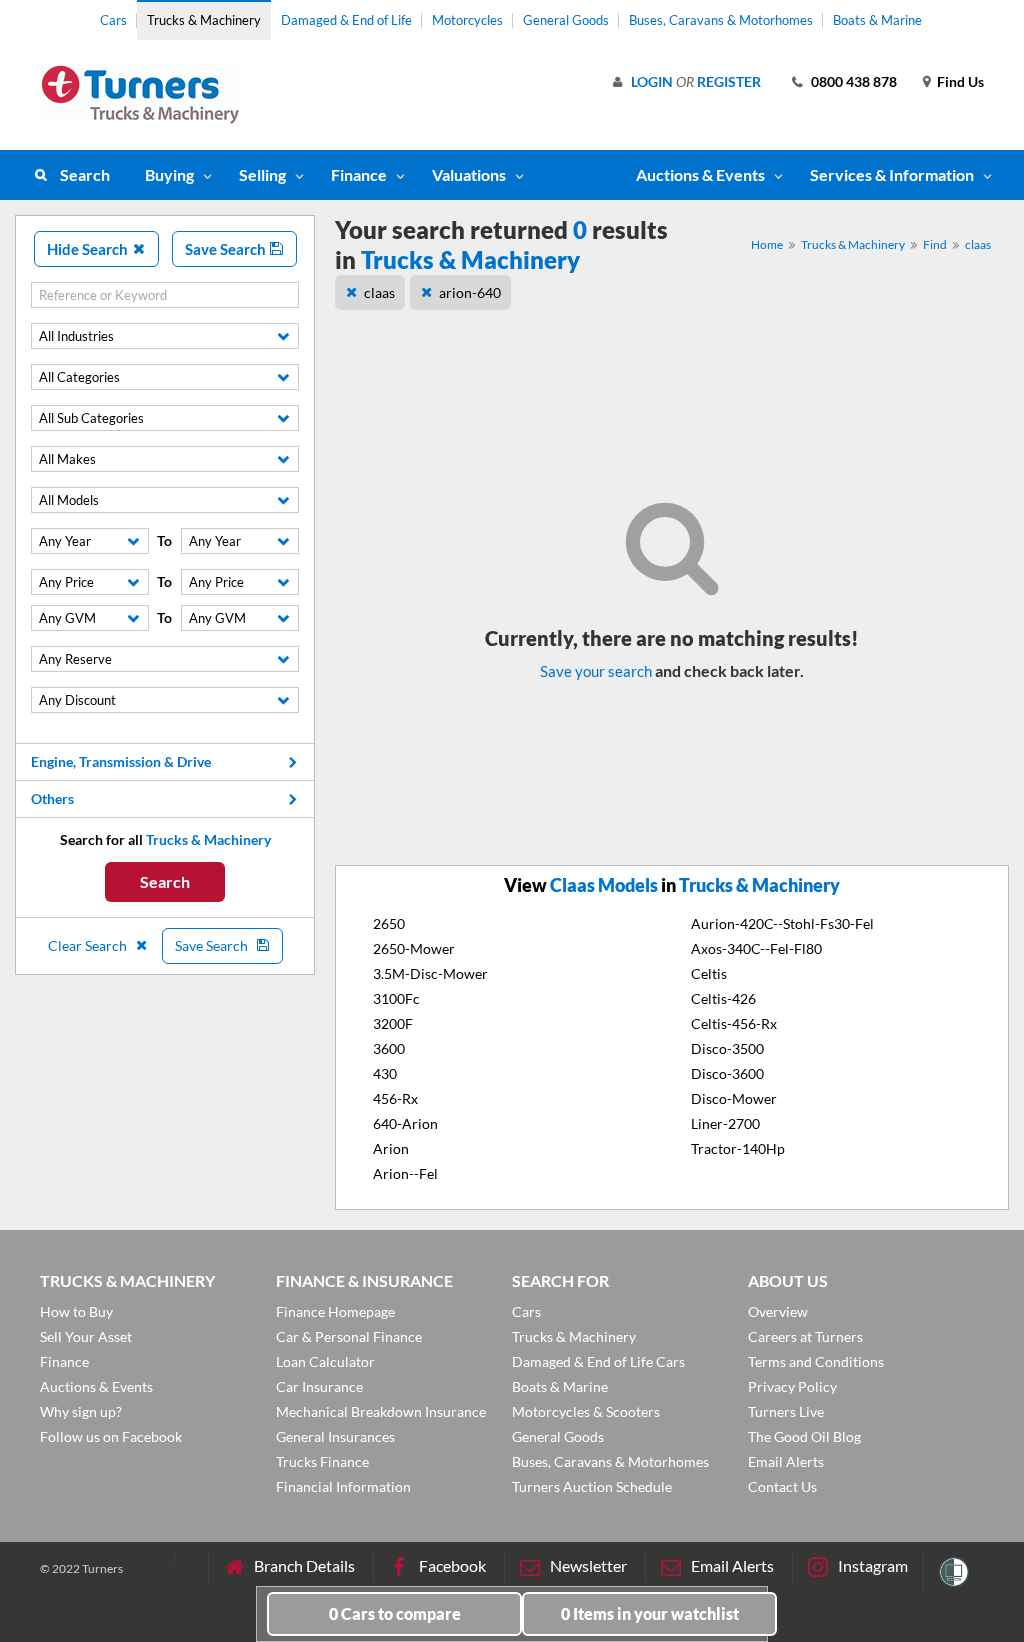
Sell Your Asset (86, 1336)
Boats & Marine (877, 20)
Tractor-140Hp (738, 1148)
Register (729, 81)
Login (652, 81)
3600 (389, 1048)
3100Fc (396, 998)
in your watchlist (650, 1613)
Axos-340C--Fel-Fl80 (756, 948)
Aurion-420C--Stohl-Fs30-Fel (782, 923)
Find (935, 244)
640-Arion (405, 1123)
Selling (262, 174)
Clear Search (89, 945)
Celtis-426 (723, 998)
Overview (778, 1311)
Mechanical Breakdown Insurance (381, 1411)
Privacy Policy (792, 1386)
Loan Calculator (325, 1361)
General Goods (566, 20)
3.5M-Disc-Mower (430, 973)
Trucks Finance (322, 1461)
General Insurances (335, 1436)
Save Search (227, 249)
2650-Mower (414, 948)
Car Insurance (319, 1386)
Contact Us (782, 1486)
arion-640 (470, 292)
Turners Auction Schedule (592, 1486)
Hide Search (89, 249)
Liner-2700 (725, 1123)
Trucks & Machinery (204, 20)
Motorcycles (467, 20)
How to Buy (76, 1311)
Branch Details (304, 1565)
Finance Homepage (335, 1311)
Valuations (469, 174)
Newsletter (588, 1565)
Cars (113, 20)
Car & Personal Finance (349, 1336)
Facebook (452, 1565)
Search (85, 174)
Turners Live (786, 1411)
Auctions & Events (96, 1386)
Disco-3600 (727, 1073)
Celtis (709, 973)
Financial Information (343, 1486)
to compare (395, 1613)
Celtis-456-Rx (734, 1023)
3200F (393, 1023)
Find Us (960, 81)
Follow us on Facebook (111, 1436)
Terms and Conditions (816, 1361)
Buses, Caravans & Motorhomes (721, 20)
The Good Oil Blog (804, 1436)
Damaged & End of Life (346, 20)
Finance (359, 174)
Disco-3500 (727, 1048)
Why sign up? (81, 1411)
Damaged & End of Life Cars (598, 1361)
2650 (389, 923)
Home (767, 244)
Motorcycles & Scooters (586, 1411)
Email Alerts (786, 1461)
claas (978, 244)
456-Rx (395, 1098)
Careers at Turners (805, 1336)
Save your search (596, 671)
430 (385, 1073)
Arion (391, 1148)
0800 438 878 (854, 81)
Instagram (873, 1565)
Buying (169, 174)
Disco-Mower (734, 1098)
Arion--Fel (405, 1173)
